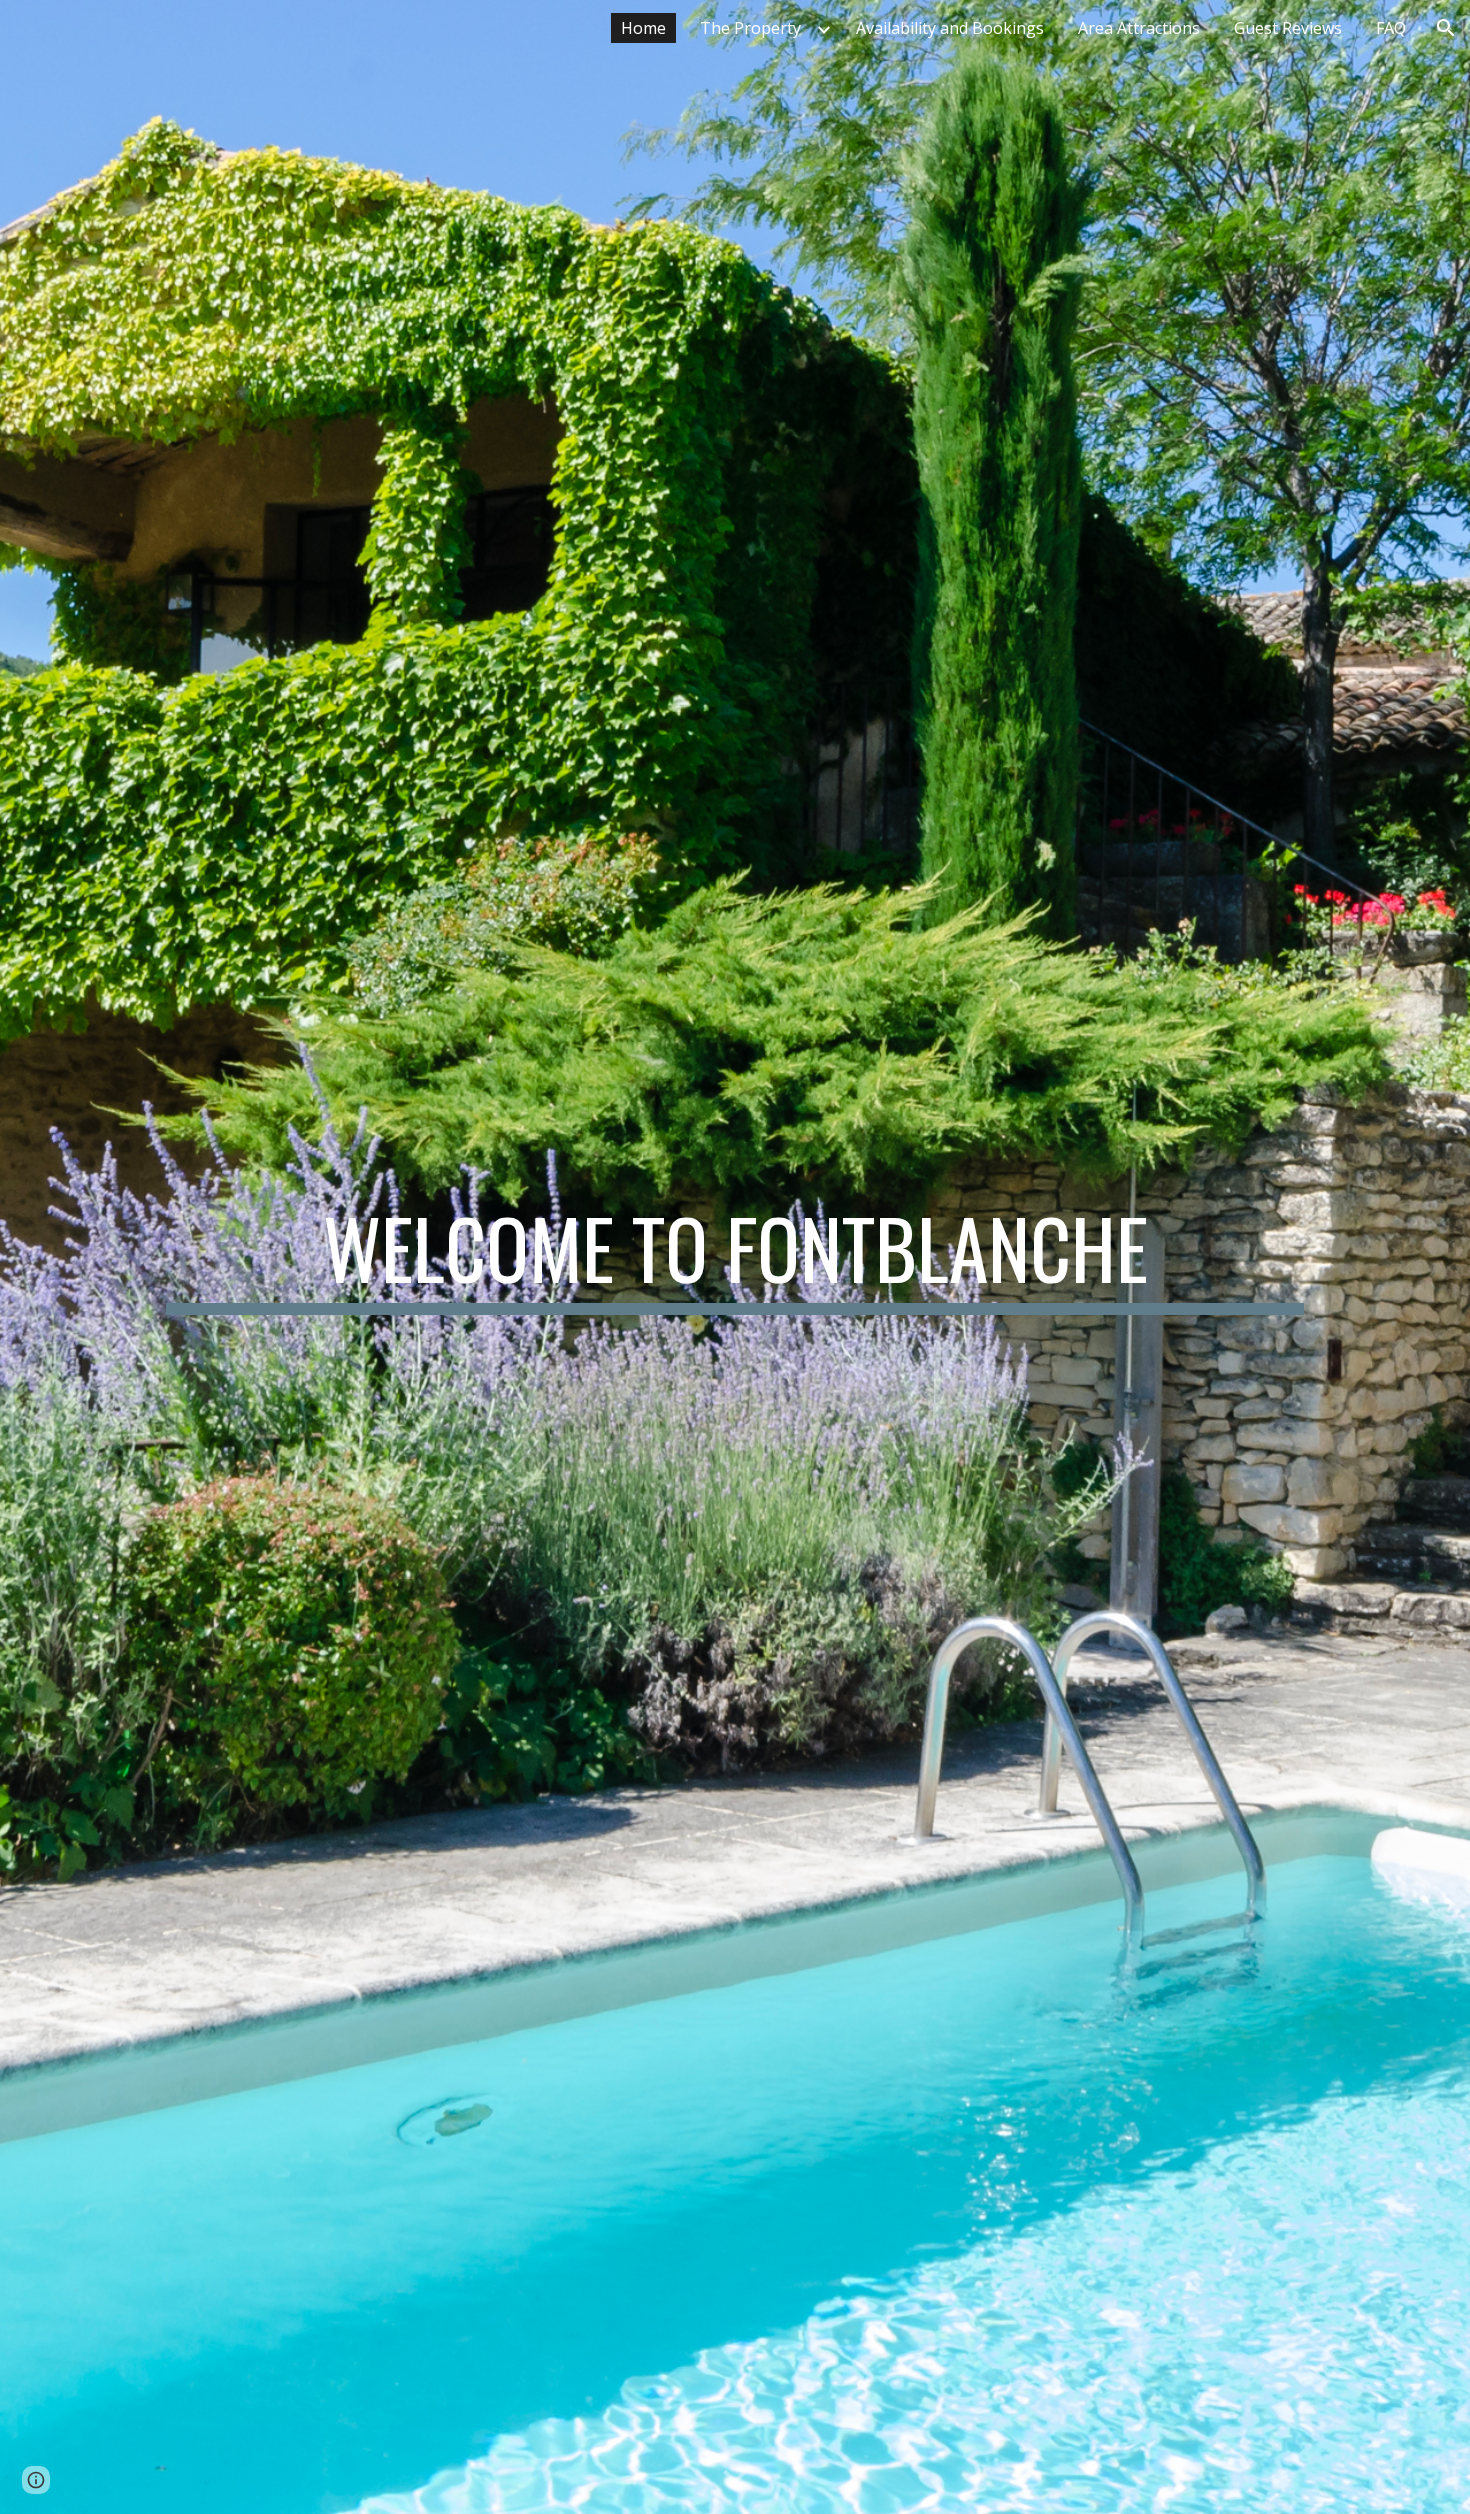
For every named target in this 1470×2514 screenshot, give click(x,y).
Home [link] (643, 28)
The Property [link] (750, 28)
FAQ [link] (1391, 28)
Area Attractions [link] (1139, 28)
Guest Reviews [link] (1288, 28)
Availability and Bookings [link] (950, 28)
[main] (735, 1257)
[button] (1446, 28)
